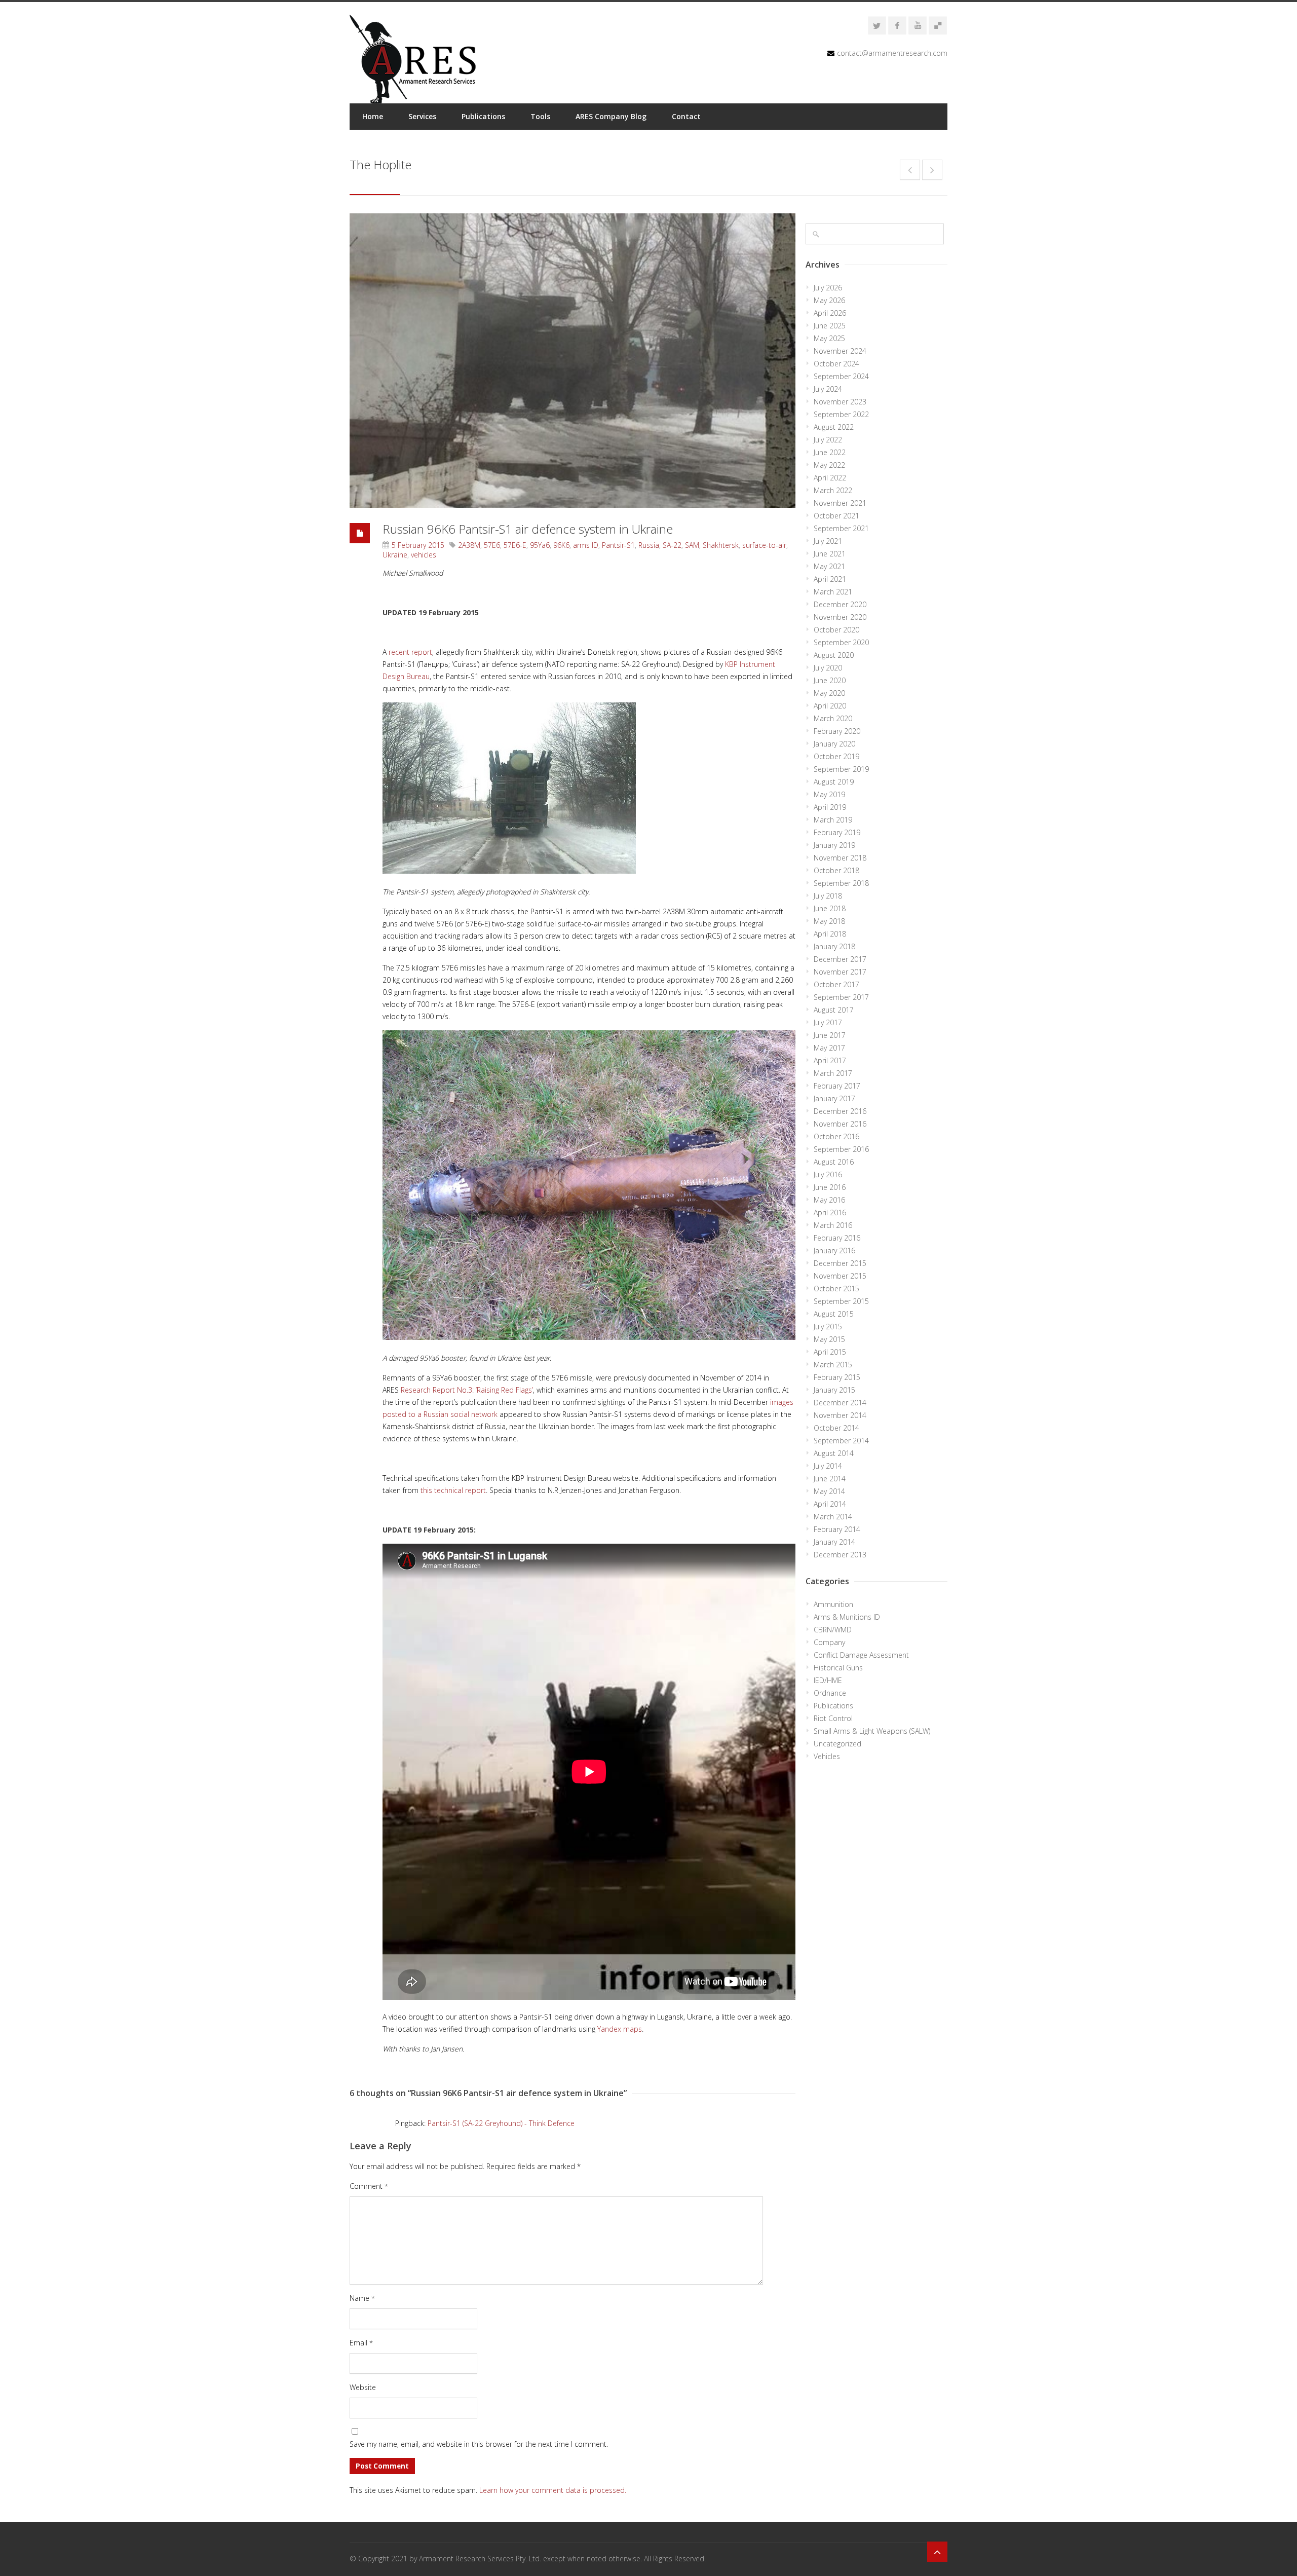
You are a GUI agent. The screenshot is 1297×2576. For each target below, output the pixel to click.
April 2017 (830, 1060)
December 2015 (840, 1263)
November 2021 (840, 503)
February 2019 (837, 832)
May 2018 (829, 921)
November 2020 (840, 617)
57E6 (492, 545)
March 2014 (833, 1517)
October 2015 (836, 1289)
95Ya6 (540, 545)
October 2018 (836, 870)
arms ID (586, 545)
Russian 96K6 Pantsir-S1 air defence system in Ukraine (528, 529)
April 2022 (830, 478)
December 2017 (840, 959)
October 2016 (836, 1136)
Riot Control (833, 1718)
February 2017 (837, 1086)
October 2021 (836, 516)
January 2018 (834, 946)
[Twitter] (877, 25)
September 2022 (841, 414)
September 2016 (841, 1149)
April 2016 (830, 1212)
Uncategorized (837, 1744)
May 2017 (829, 1048)
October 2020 (836, 630)
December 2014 (840, 1403)
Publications (483, 116)
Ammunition (833, 1604)
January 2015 (834, 1390)
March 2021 (833, 592)
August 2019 (834, 782)
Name (362, 2298)
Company (829, 1642)
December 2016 (840, 1111)
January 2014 (834, 1542)
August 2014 (834, 1453)
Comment (369, 2186)
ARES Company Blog (611, 116)
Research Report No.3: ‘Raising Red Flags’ (467, 1390)
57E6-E (515, 545)
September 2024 (841, 376)
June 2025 (830, 326)
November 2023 (840, 402)
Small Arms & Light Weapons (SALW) (872, 1731)
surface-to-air (764, 545)
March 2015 (833, 1365)
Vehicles (827, 1756)
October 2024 (836, 364)
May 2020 (829, 693)
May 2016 (829, 1200)
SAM (692, 545)
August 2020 (834, 655)
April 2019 (830, 807)
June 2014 (830, 1479)
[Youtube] (918, 25)
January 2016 (834, 1250)
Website (363, 2387)
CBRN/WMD (833, 1630)
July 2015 (828, 1327)
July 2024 (828, 389)
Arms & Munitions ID (847, 1617)
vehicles (424, 555)
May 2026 (829, 300)
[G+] (938, 25)
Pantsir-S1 (618, 545)
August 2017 (834, 1010)
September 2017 (841, 997)
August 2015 (834, 1314)
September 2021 (841, 528)
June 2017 (830, 1035)
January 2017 (834, 1098)
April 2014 (830, 1504)
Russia (649, 545)
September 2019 (841, 769)
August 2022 (834, 427)
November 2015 (840, 1276)
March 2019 (833, 820)
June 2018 (830, 908)
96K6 (561, 545)
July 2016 (828, 1174)
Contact (686, 116)
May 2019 (829, 794)
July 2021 (828, 541)
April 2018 (830, 934)
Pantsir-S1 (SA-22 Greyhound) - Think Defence (501, 2123)
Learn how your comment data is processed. (553, 2490)
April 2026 (830, 313)
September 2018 (841, 883)
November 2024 (840, 351)
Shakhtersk (721, 545)
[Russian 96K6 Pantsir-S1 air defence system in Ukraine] (573, 361)
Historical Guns (838, 1668)
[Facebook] (897, 25)
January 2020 (834, 744)
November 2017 (840, 972)
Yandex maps (620, 2029)
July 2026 (828, 288)
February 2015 (837, 1377)
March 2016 (833, 1225)
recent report (410, 652)
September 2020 (841, 642)
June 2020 (830, 680)
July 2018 (828, 896)
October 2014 (836, 1428)
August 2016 (834, 1162)
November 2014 (840, 1415)
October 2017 (836, 984)
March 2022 (833, 490)
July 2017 (828, 1022)
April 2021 (830, 579)
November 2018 (840, 858)
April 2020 (830, 706)
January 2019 (834, 845)
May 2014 (829, 1491)
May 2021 (829, 566)
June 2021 (830, 554)
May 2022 (829, 465)
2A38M (469, 545)
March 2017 (833, 1073)
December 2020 (840, 604)
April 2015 (830, 1352)
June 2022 (830, 452)
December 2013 (840, 1555)
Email (361, 2343)
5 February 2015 (418, 545)
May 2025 (829, 338)
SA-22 (672, 545)
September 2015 (841, 1301)
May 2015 (829, 1339)
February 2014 (837, 1529)
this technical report (453, 1490)
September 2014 (841, 1441)
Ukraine (395, 555)
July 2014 (828, 1466)
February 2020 (837, 731)
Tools (540, 116)
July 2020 (828, 668)
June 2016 (830, 1187)
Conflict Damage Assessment (861, 1655)
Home (373, 116)
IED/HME (828, 1680)
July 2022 (828, 440)
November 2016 (840, 1124)
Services (422, 116)
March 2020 (833, 718)
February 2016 (837, 1238)
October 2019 (836, 756)
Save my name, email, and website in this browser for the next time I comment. (479, 2444)
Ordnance (830, 1693)
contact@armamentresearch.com (892, 53)
